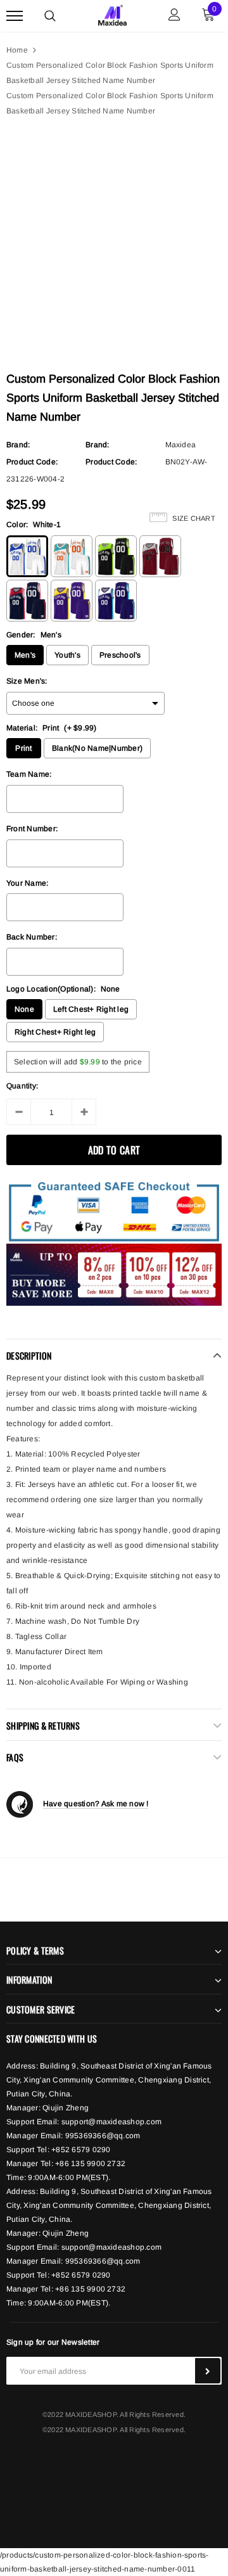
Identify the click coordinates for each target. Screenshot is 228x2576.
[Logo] (112, 14)
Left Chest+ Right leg (91, 1009)
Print (23, 748)
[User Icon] (174, 16)
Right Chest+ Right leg (55, 1032)
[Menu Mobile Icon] (15, 16)
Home (17, 50)
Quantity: (22, 1086)
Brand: (18, 445)
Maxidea (181, 445)
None (24, 1009)
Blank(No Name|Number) (97, 748)
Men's (25, 655)
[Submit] (208, 2371)
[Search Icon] (50, 16)
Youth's (67, 655)
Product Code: (32, 462)
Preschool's (120, 655)
